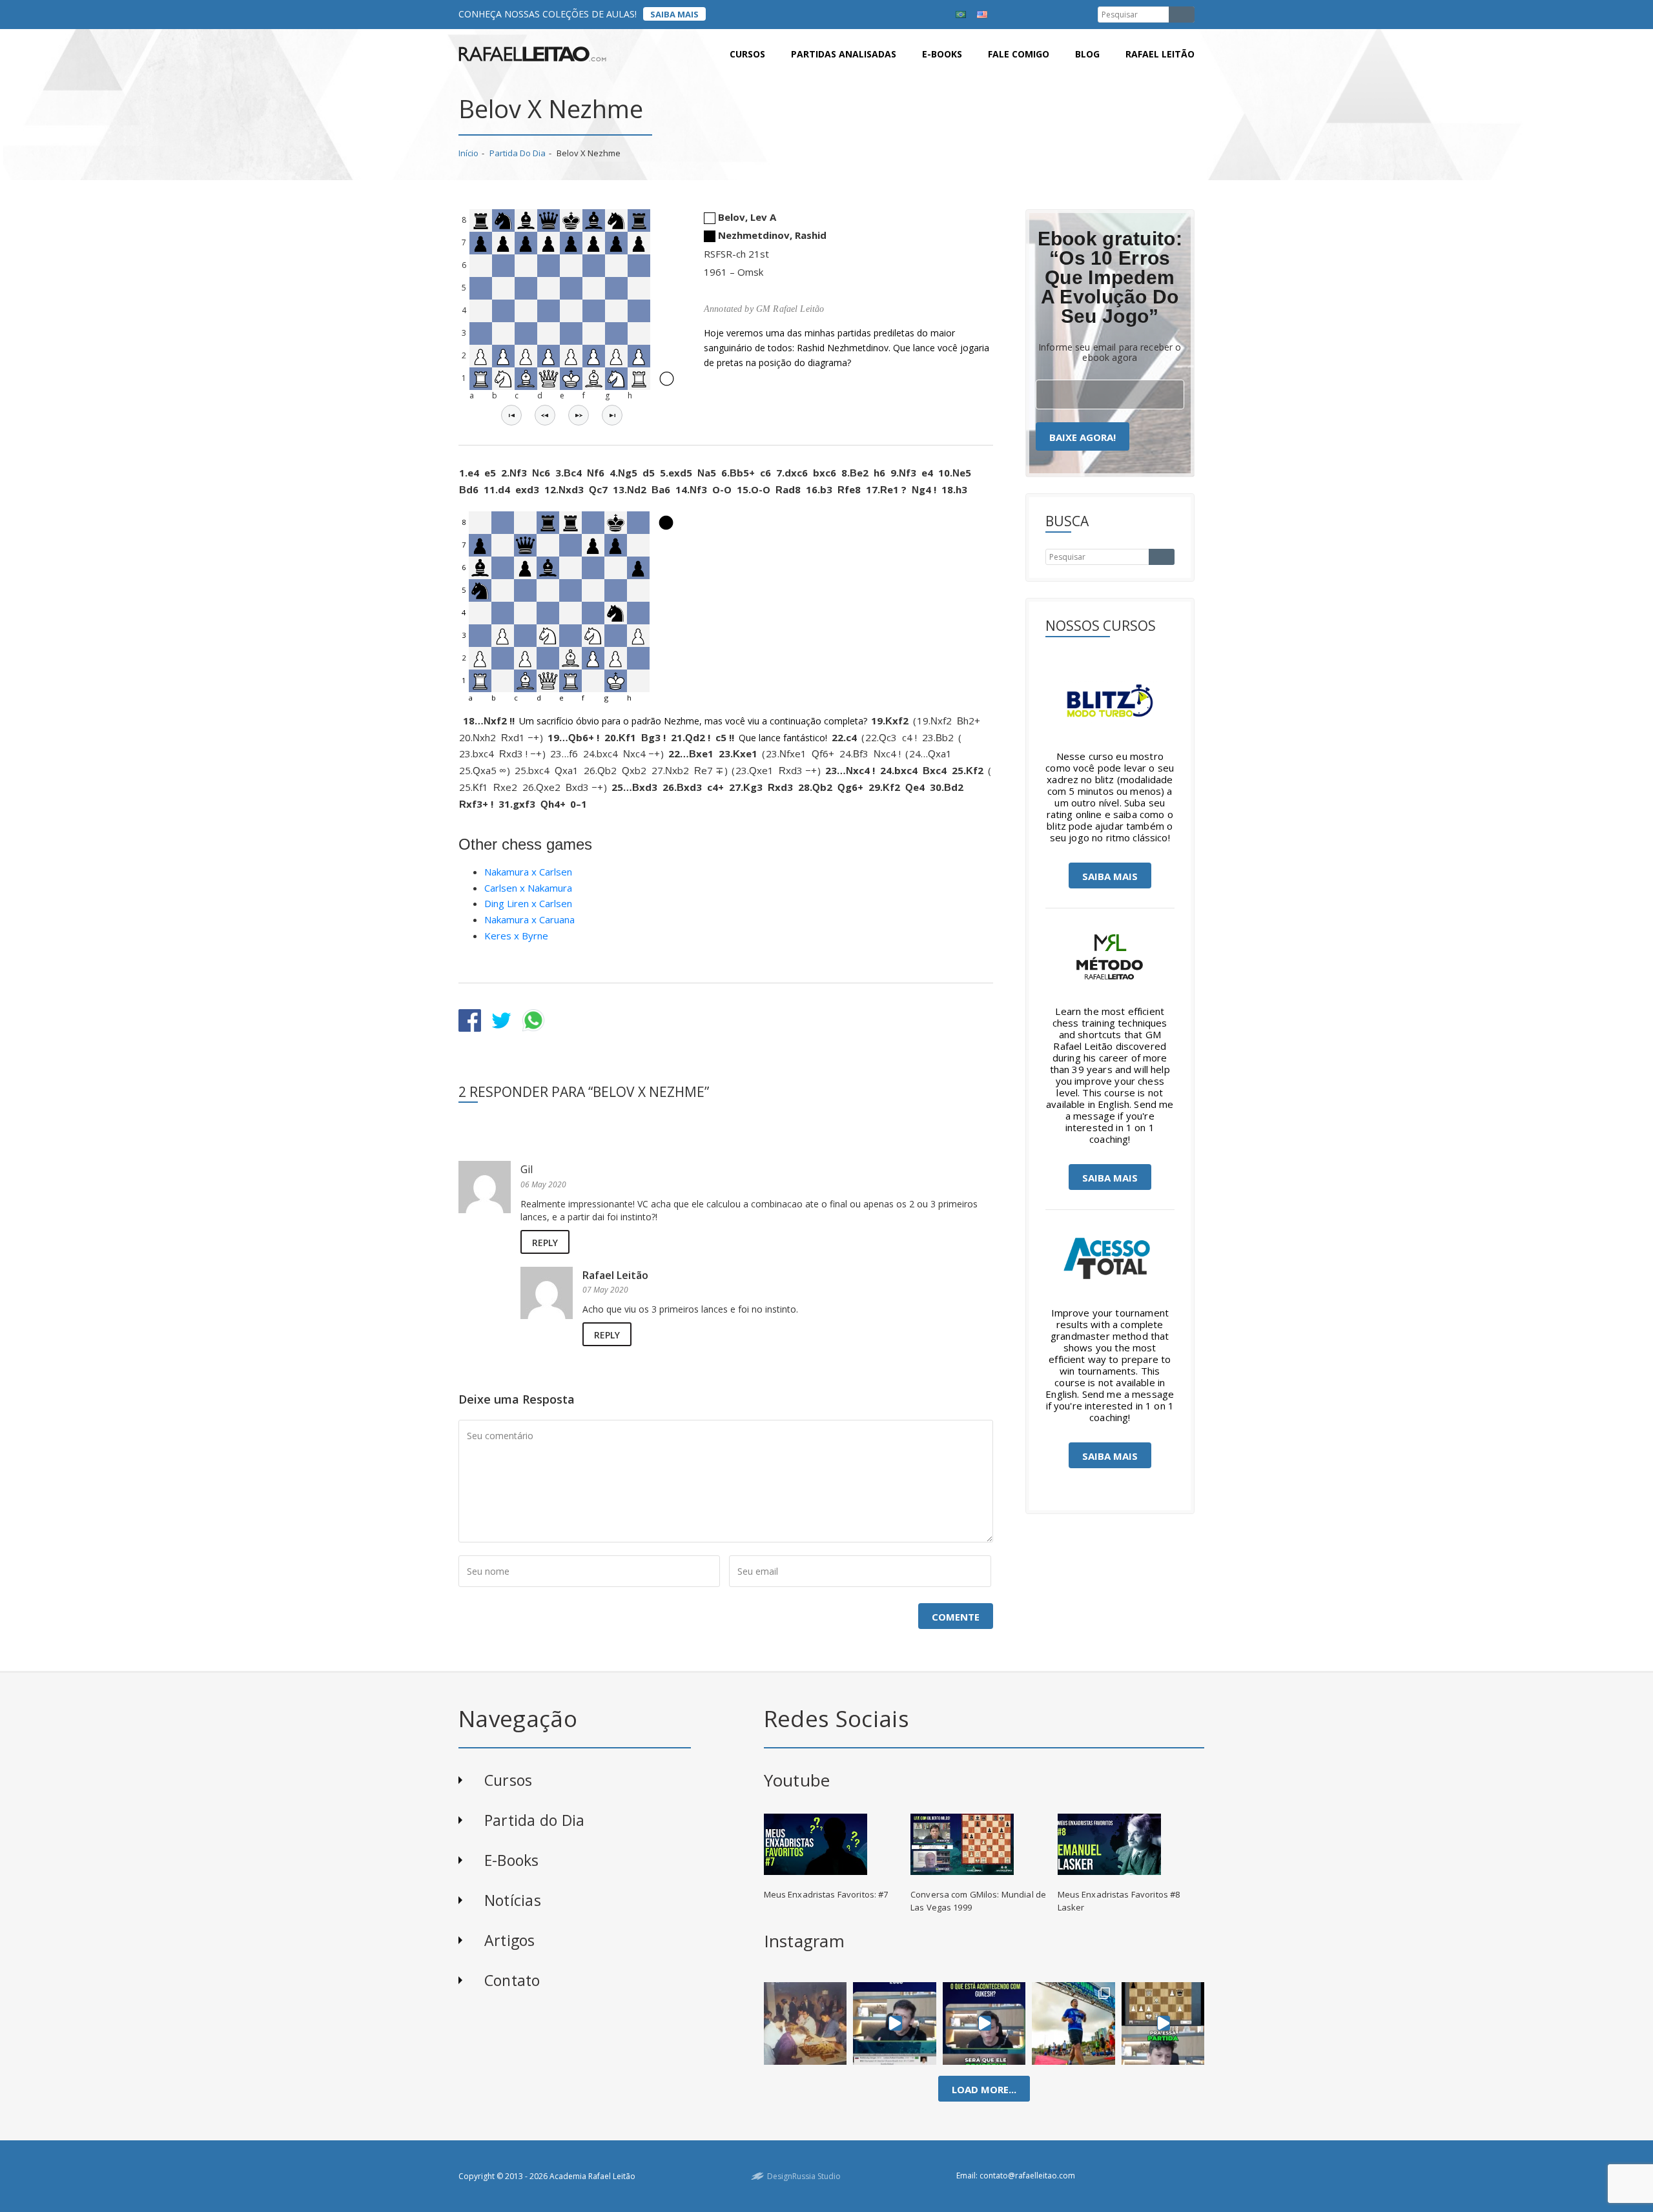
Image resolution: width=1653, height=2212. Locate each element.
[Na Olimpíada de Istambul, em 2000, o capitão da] (895, 2023)
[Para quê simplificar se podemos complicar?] (1163, 2023)
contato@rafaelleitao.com (1027, 2176)
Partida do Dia (518, 153)
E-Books (512, 1860)
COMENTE (956, 1617)
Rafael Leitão (1160, 54)
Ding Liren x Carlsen (528, 903)
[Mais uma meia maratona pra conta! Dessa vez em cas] (1073, 2023)
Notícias (513, 1900)
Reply (545, 1243)
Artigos (510, 1940)
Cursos (747, 54)
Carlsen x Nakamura (528, 888)
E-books (942, 54)
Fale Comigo (1019, 54)
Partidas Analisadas (844, 54)
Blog (1087, 54)
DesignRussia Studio (804, 2176)
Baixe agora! (1083, 437)
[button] (511, 415)
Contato (512, 1980)
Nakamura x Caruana (529, 919)
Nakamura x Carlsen (528, 872)
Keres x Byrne (516, 936)
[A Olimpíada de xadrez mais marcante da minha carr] (805, 2023)
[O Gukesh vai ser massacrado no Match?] (984, 2023)
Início (468, 153)
